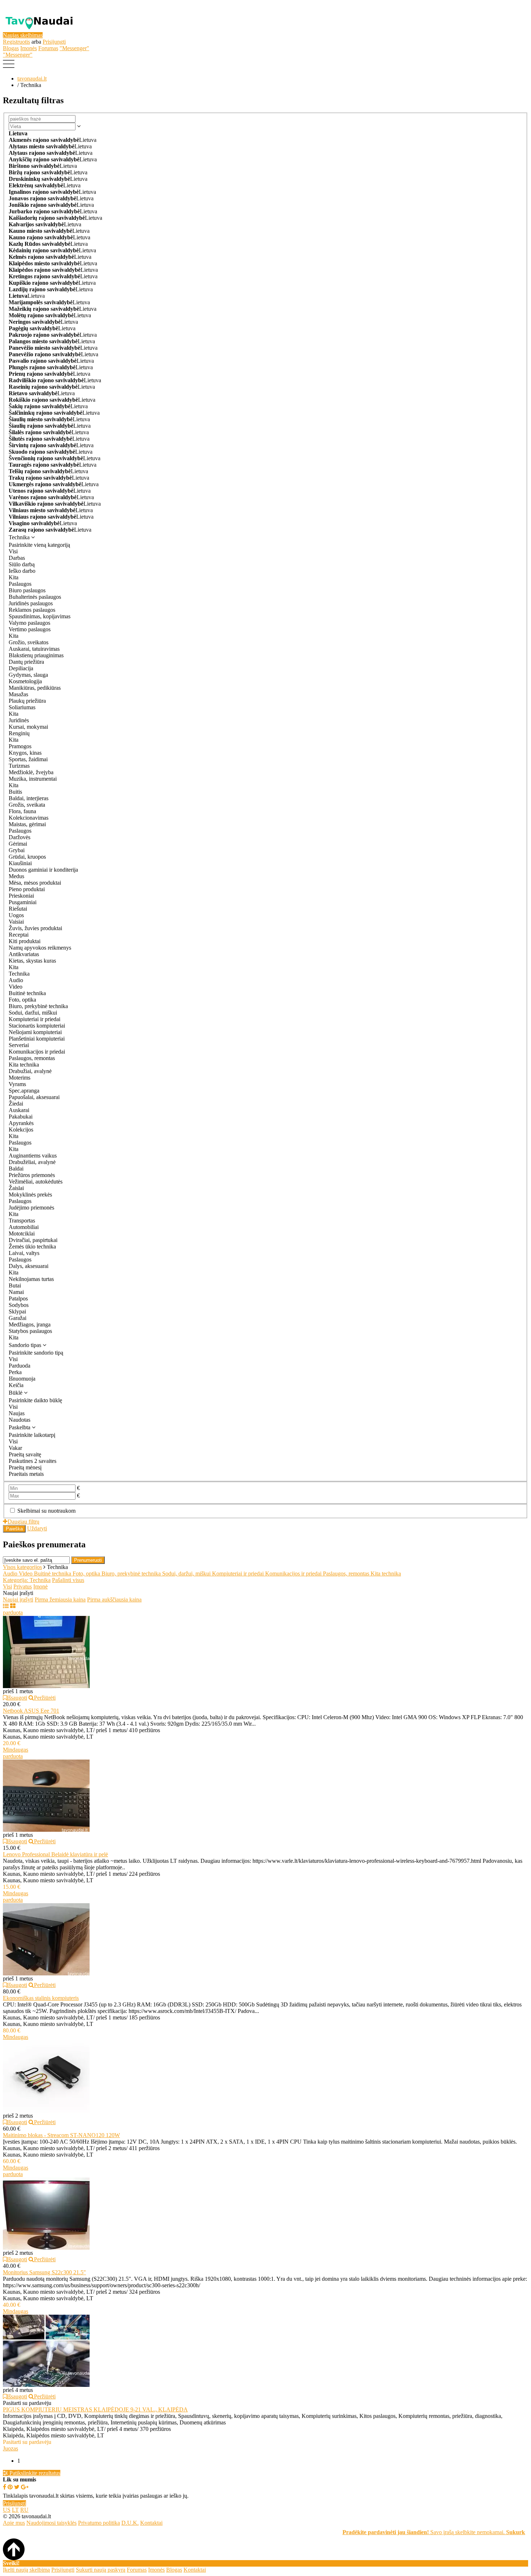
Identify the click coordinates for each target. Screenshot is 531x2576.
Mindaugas (16, 1750)
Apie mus (14, 2523)
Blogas (11, 48)
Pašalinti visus (68, 1580)
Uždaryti (37, 1528)
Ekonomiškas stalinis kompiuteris (41, 1998)
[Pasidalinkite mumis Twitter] (17, 2487)
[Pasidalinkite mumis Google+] (25, 2487)
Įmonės (29, 48)
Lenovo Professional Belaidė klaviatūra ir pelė (55, 1854)
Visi (7, 1586)
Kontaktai (151, 2523)
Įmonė (40, 1586)
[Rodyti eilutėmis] (6, 1606)
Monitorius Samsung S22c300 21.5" (44, 2272)
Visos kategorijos (22, 1567)
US (7, 2510)
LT (15, 2510)
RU (24, 2510)
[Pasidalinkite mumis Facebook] (5, 2487)
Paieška (14, 1529)
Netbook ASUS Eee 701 (31, 1711)
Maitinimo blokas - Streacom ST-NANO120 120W (61, 2135)
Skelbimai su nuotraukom (46, 1511)
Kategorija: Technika (27, 1580)
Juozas (10, 2448)
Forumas (48, 48)
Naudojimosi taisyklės (51, 2523)
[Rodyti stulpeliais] (13, 1606)
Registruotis (16, 42)
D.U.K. (130, 2523)
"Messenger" (74, 48)
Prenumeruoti (88, 1560)
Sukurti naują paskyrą (101, 2570)
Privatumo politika (99, 2523)
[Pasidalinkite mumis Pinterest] (10, 2487)
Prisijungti (54, 42)
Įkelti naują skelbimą (26, 2570)
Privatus (23, 1586)
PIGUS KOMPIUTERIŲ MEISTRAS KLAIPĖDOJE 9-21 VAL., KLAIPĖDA (95, 2409)
